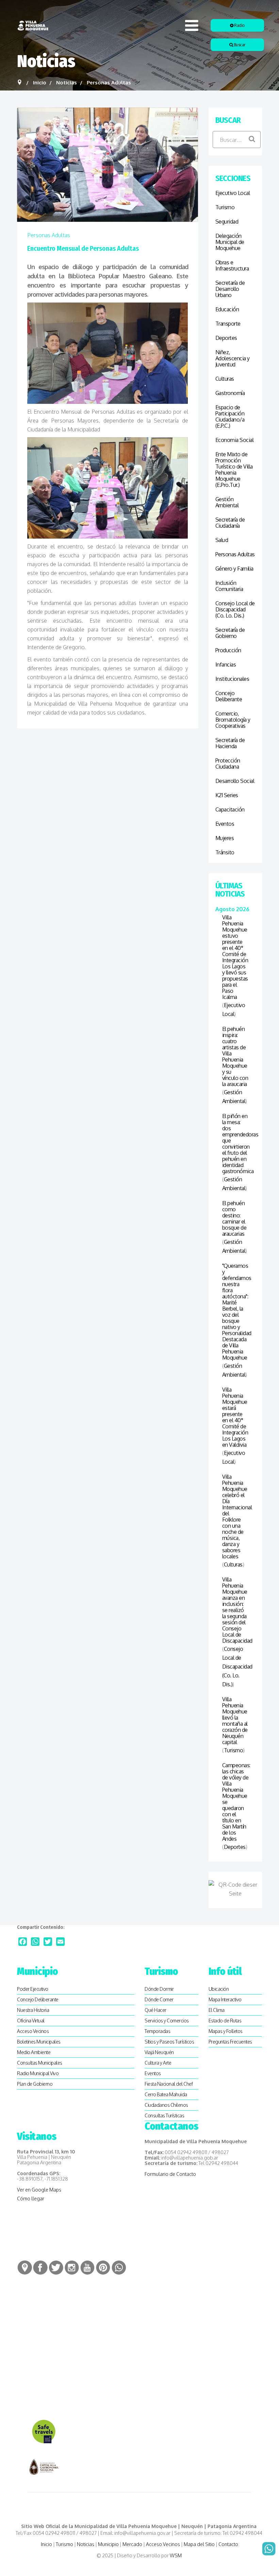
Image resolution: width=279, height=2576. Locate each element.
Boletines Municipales (39, 2042)
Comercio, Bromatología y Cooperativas (233, 720)
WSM (176, 2555)
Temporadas (157, 2031)
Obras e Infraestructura (232, 265)
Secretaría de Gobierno (230, 633)
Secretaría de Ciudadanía (230, 523)
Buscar (239, 45)
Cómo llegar (31, 2198)
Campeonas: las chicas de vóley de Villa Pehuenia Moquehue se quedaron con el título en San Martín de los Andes (235, 1802)
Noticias (86, 2544)
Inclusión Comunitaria (229, 586)
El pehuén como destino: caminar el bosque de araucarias (234, 1218)
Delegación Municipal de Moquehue (230, 242)
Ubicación (219, 1989)
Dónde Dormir (159, 1989)
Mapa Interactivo (225, 1999)
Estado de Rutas (225, 2021)
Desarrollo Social (235, 781)
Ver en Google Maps (39, 2190)
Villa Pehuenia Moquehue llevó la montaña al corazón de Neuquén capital (235, 1721)
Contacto (228, 2544)
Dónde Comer (159, 1999)
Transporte (228, 324)
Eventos (225, 824)
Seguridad (227, 221)
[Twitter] (48, 1942)
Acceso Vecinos (33, 2031)
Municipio (108, 2544)
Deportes (226, 338)
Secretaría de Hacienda (230, 743)
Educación (227, 309)
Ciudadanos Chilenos (166, 2105)
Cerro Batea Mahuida (166, 2094)
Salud (222, 540)
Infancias (226, 664)
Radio (239, 25)
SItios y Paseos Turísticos (169, 2042)
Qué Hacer (155, 2010)
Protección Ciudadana (228, 764)
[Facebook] (23, 1942)
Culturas (225, 379)
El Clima (217, 2010)
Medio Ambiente (34, 2052)
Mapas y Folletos (226, 2031)
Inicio (46, 2544)
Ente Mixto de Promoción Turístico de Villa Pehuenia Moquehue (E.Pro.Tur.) (234, 470)
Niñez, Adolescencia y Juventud (233, 358)
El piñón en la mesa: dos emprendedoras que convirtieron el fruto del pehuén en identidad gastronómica (235, 1144)
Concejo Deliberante (229, 696)
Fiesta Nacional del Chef (169, 2084)
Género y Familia (234, 569)
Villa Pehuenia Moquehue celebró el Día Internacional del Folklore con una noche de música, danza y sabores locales (235, 1516)
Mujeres (225, 838)
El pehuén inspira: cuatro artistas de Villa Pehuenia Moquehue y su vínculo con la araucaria (235, 1056)
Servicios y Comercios (167, 2021)
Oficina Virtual (31, 2021)
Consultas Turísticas (164, 2115)
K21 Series (227, 795)
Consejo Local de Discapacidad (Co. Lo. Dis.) (235, 609)
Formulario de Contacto (170, 2174)
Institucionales (232, 679)
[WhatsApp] (35, 1942)
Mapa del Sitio (199, 2544)
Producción (228, 650)
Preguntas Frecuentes (230, 2042)
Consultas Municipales (40, 2063)
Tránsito (225, 852)
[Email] (60, 1942)
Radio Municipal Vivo (38, 2073)
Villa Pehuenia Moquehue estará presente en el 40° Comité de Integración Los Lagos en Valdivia (235, 1417)
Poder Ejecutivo (33, 1989)
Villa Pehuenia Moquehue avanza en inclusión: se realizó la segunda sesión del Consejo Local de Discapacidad (235, 1610)
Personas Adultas (49, 235)
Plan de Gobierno (35, 2084)
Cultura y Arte (158, 2063)
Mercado (132, 2544)
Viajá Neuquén (159, 2052)
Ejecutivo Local (233, 193)
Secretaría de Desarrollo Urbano (230, 289)
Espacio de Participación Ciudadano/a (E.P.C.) (230, 416)
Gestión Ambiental (227, 502)
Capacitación (230, 809)
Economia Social (235, 440)
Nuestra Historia (33, 2010)
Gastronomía (230, 393)
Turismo (225, 207)
